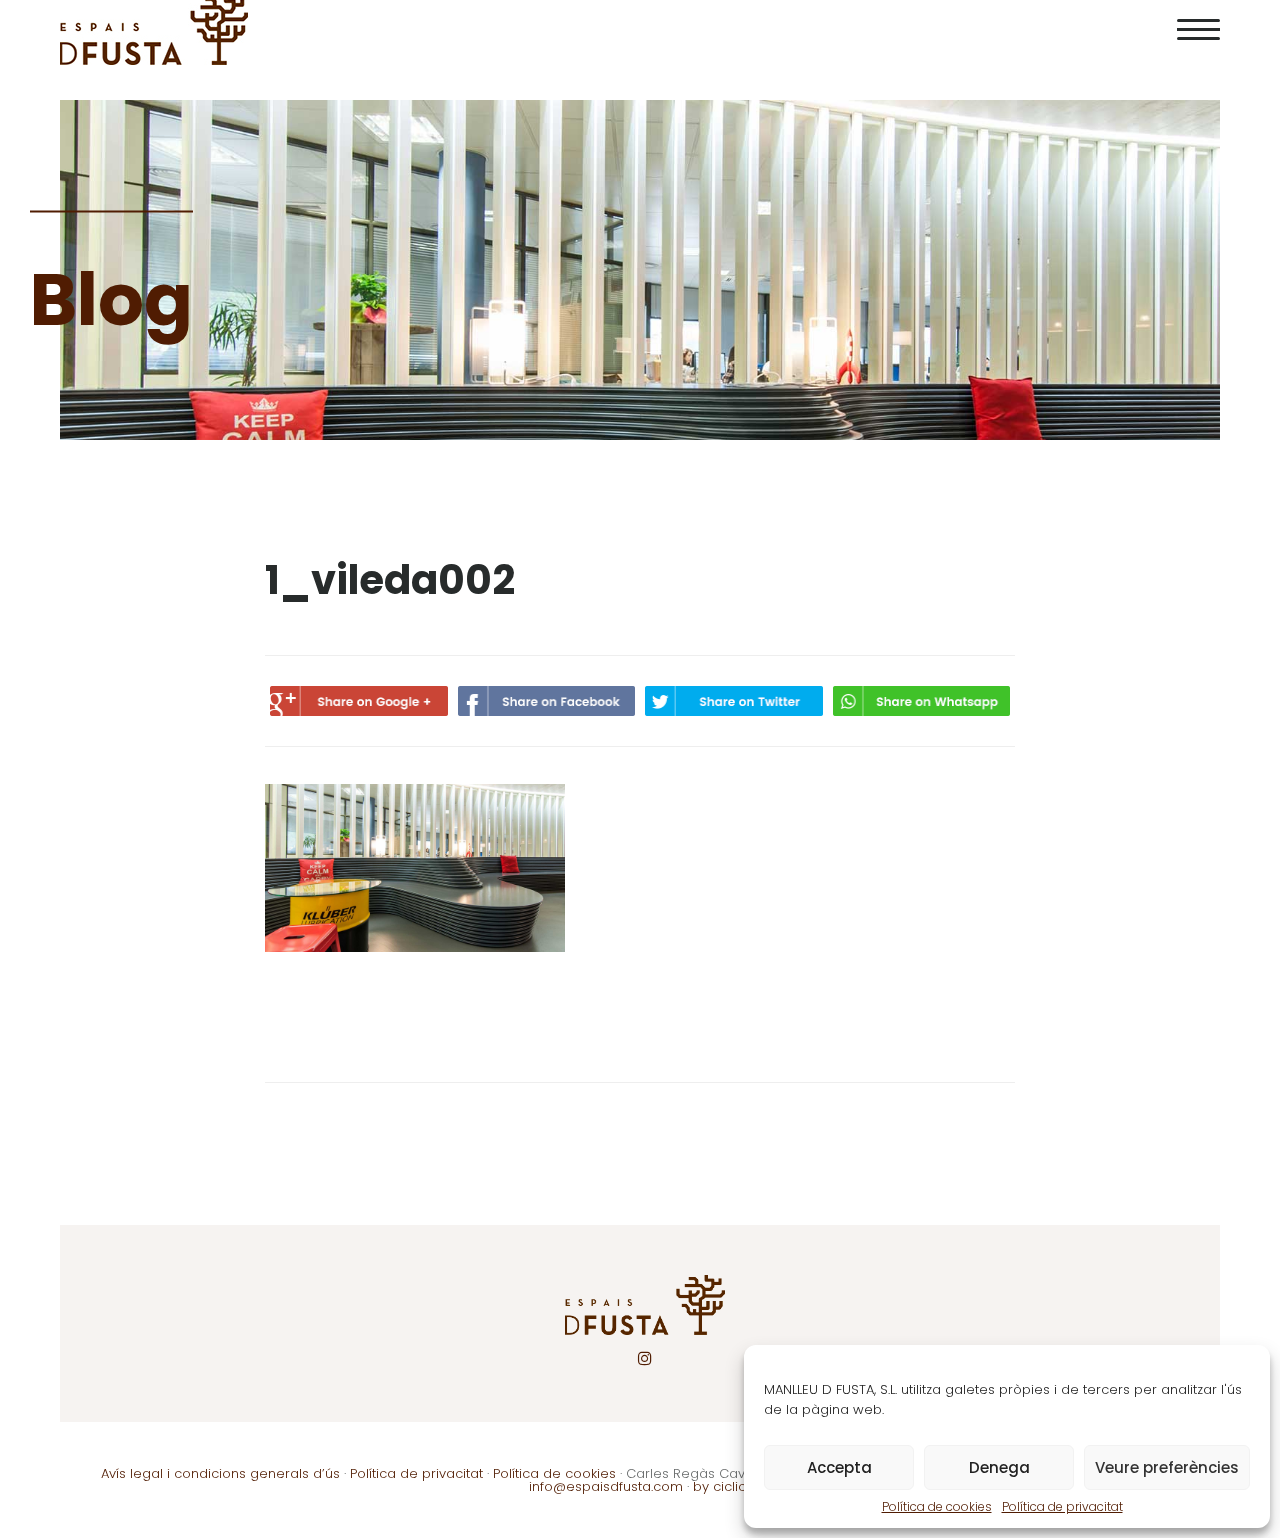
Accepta (839, 1467)
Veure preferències (1167, 1467)
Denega (999, 1467)
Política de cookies (937, 1506)
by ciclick (722, 1486)
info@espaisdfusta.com (606, 1486)
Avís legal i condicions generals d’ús (220, 1473)
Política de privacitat (1062, 1506)
